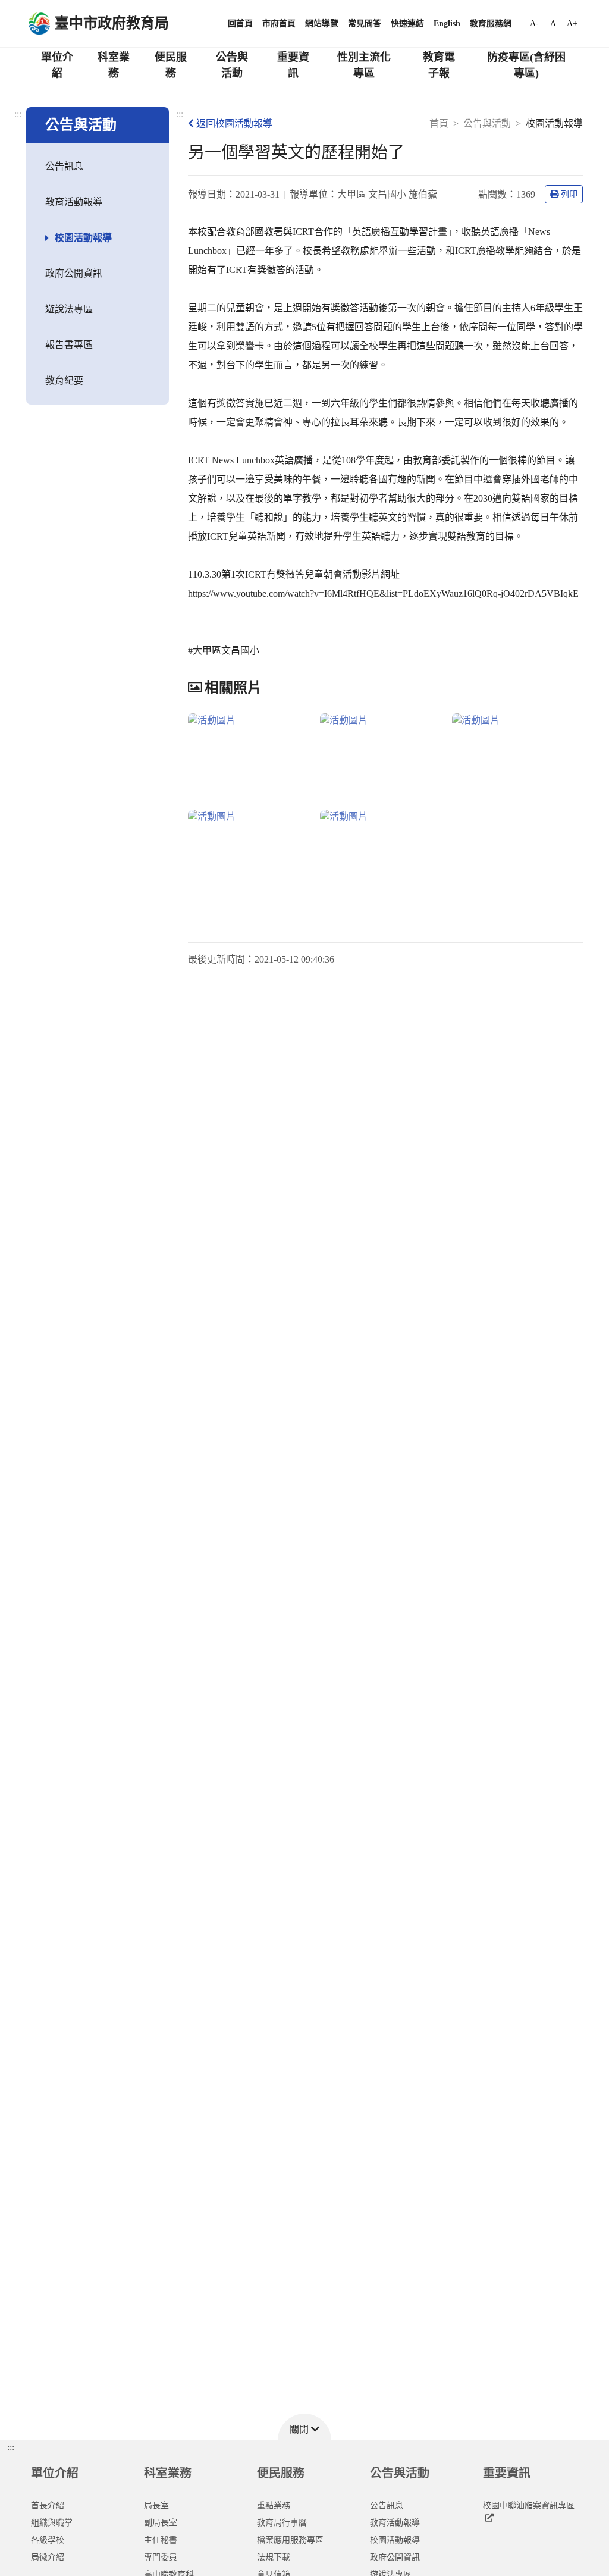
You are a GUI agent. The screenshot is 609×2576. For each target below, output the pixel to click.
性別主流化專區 (364, 65)
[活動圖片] (252, 756)
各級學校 (48, 2540)
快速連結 (407, 23)
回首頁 (240, 23)
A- (534, 23)
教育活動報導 (74, 202)
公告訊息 (64, 166)
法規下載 (274, 2557)
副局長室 (161, 2523)
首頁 (439, 123)
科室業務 (114, 65)
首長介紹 (48, 2506)
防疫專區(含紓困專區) (526, 65)
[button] (304, 2427)
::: (18, 114)
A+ (572, 23)
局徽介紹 (48, 2557)
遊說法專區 (69, 309)
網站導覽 (322, 23)
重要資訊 (293, 65)
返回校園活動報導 (234, 123)
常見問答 (365, 23)
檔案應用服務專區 (290, 2540)
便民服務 (171, 65)
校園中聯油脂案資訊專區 (529, 2506)
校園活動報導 (83, 238)
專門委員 (161, 2557)
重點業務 (274, 2506)
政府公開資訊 (74, 273)
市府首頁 (279, 23)
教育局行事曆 (282, 2523)
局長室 (156, 2506)
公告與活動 (232, 65)
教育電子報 (439, 65)
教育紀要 (64, 380)
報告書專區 (69, 345)
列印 (569, 194)
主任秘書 (161, 2540)
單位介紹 (57, 65)
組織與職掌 (52, 2523)
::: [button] (11, 2447)
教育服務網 (491, 23)
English (447, 23)
